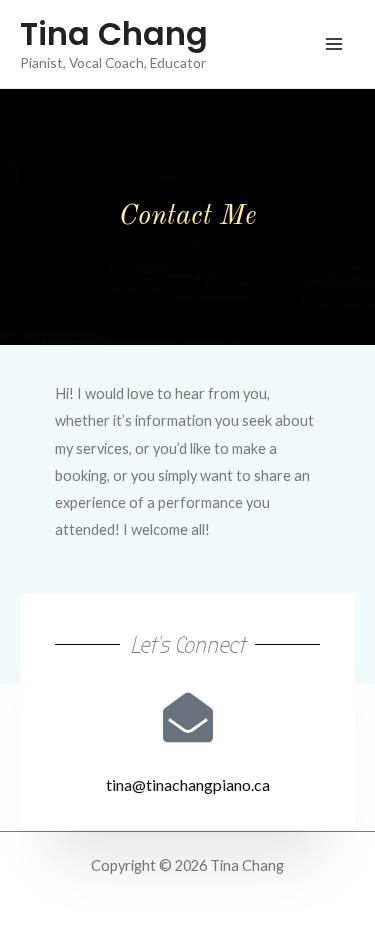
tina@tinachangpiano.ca (188, 784)
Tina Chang (114, 33)
